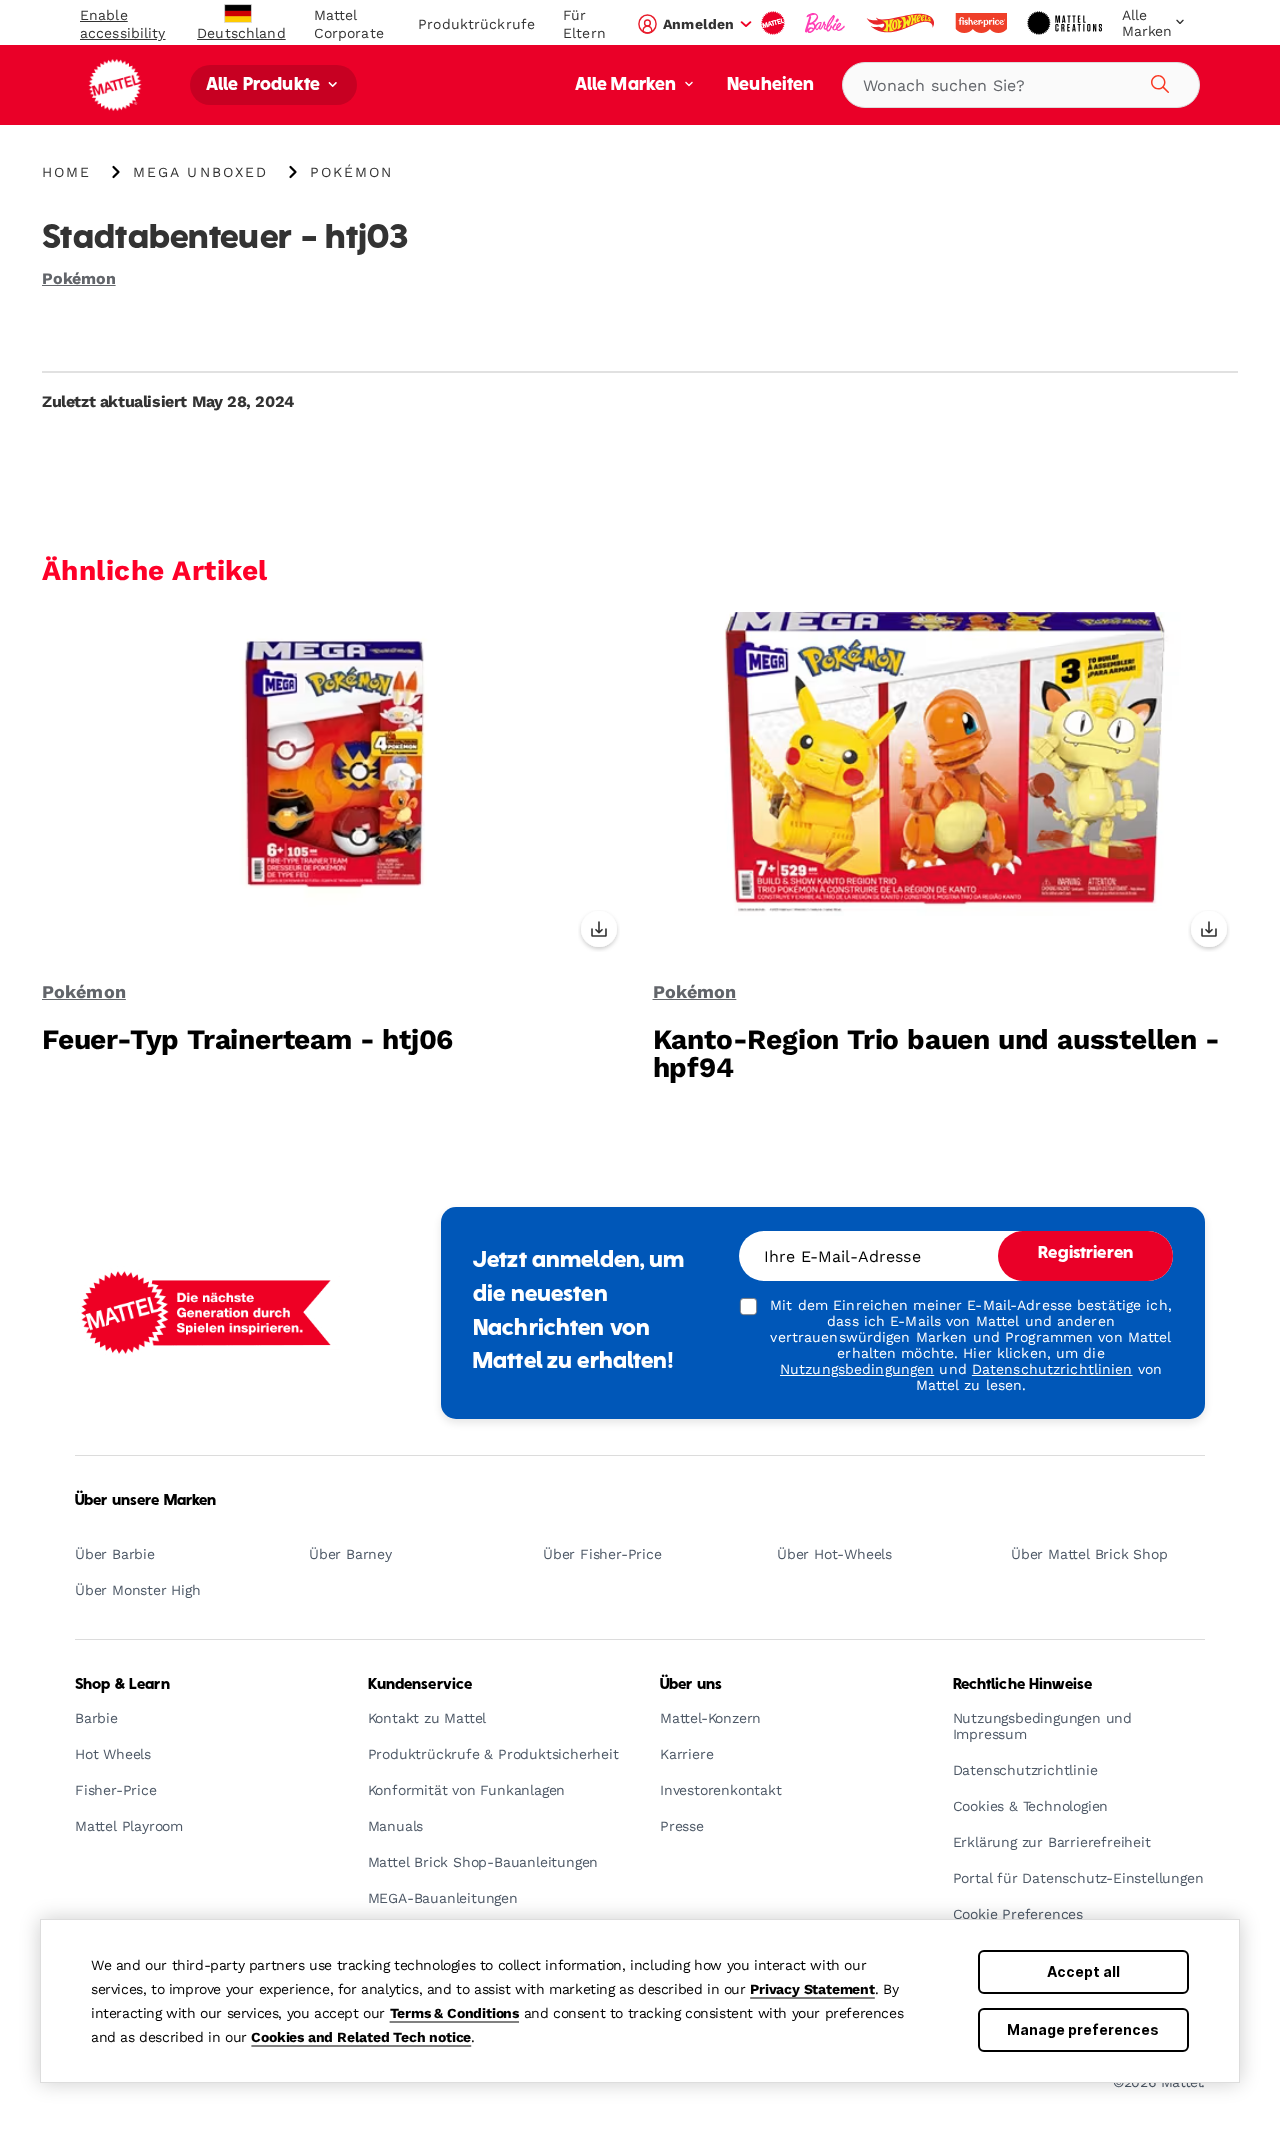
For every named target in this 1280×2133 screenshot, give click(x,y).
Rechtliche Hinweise (1023, 1685)
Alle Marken (628, 85)
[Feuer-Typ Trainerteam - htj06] (335, 786)
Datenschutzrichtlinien (1052, 1369)
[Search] (1157, 81)
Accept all (1083, 1971)
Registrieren (1085, 1254)
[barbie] (827, 23)
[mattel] (775, 23)
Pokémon (79, 278)
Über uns (691, 1685)
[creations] (1066, 23)
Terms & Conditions (454, 2013)
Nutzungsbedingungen (857, 1369)
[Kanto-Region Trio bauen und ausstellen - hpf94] (946, 786)
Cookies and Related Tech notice (361, 2037)
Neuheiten (770, 85)
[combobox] (1021, 85)
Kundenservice (420, 1685)
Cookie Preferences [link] (1018, 1914)
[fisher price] (983, 23)
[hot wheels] (902, 23)
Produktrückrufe (476, 24)
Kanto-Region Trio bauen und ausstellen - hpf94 (936, 1053)
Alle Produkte (265, 85)
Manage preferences (1083, 2029)
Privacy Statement (812, 1989)
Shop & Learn (122, 1685)
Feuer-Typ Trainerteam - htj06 (247, 1039)
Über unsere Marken (146, 1501)
